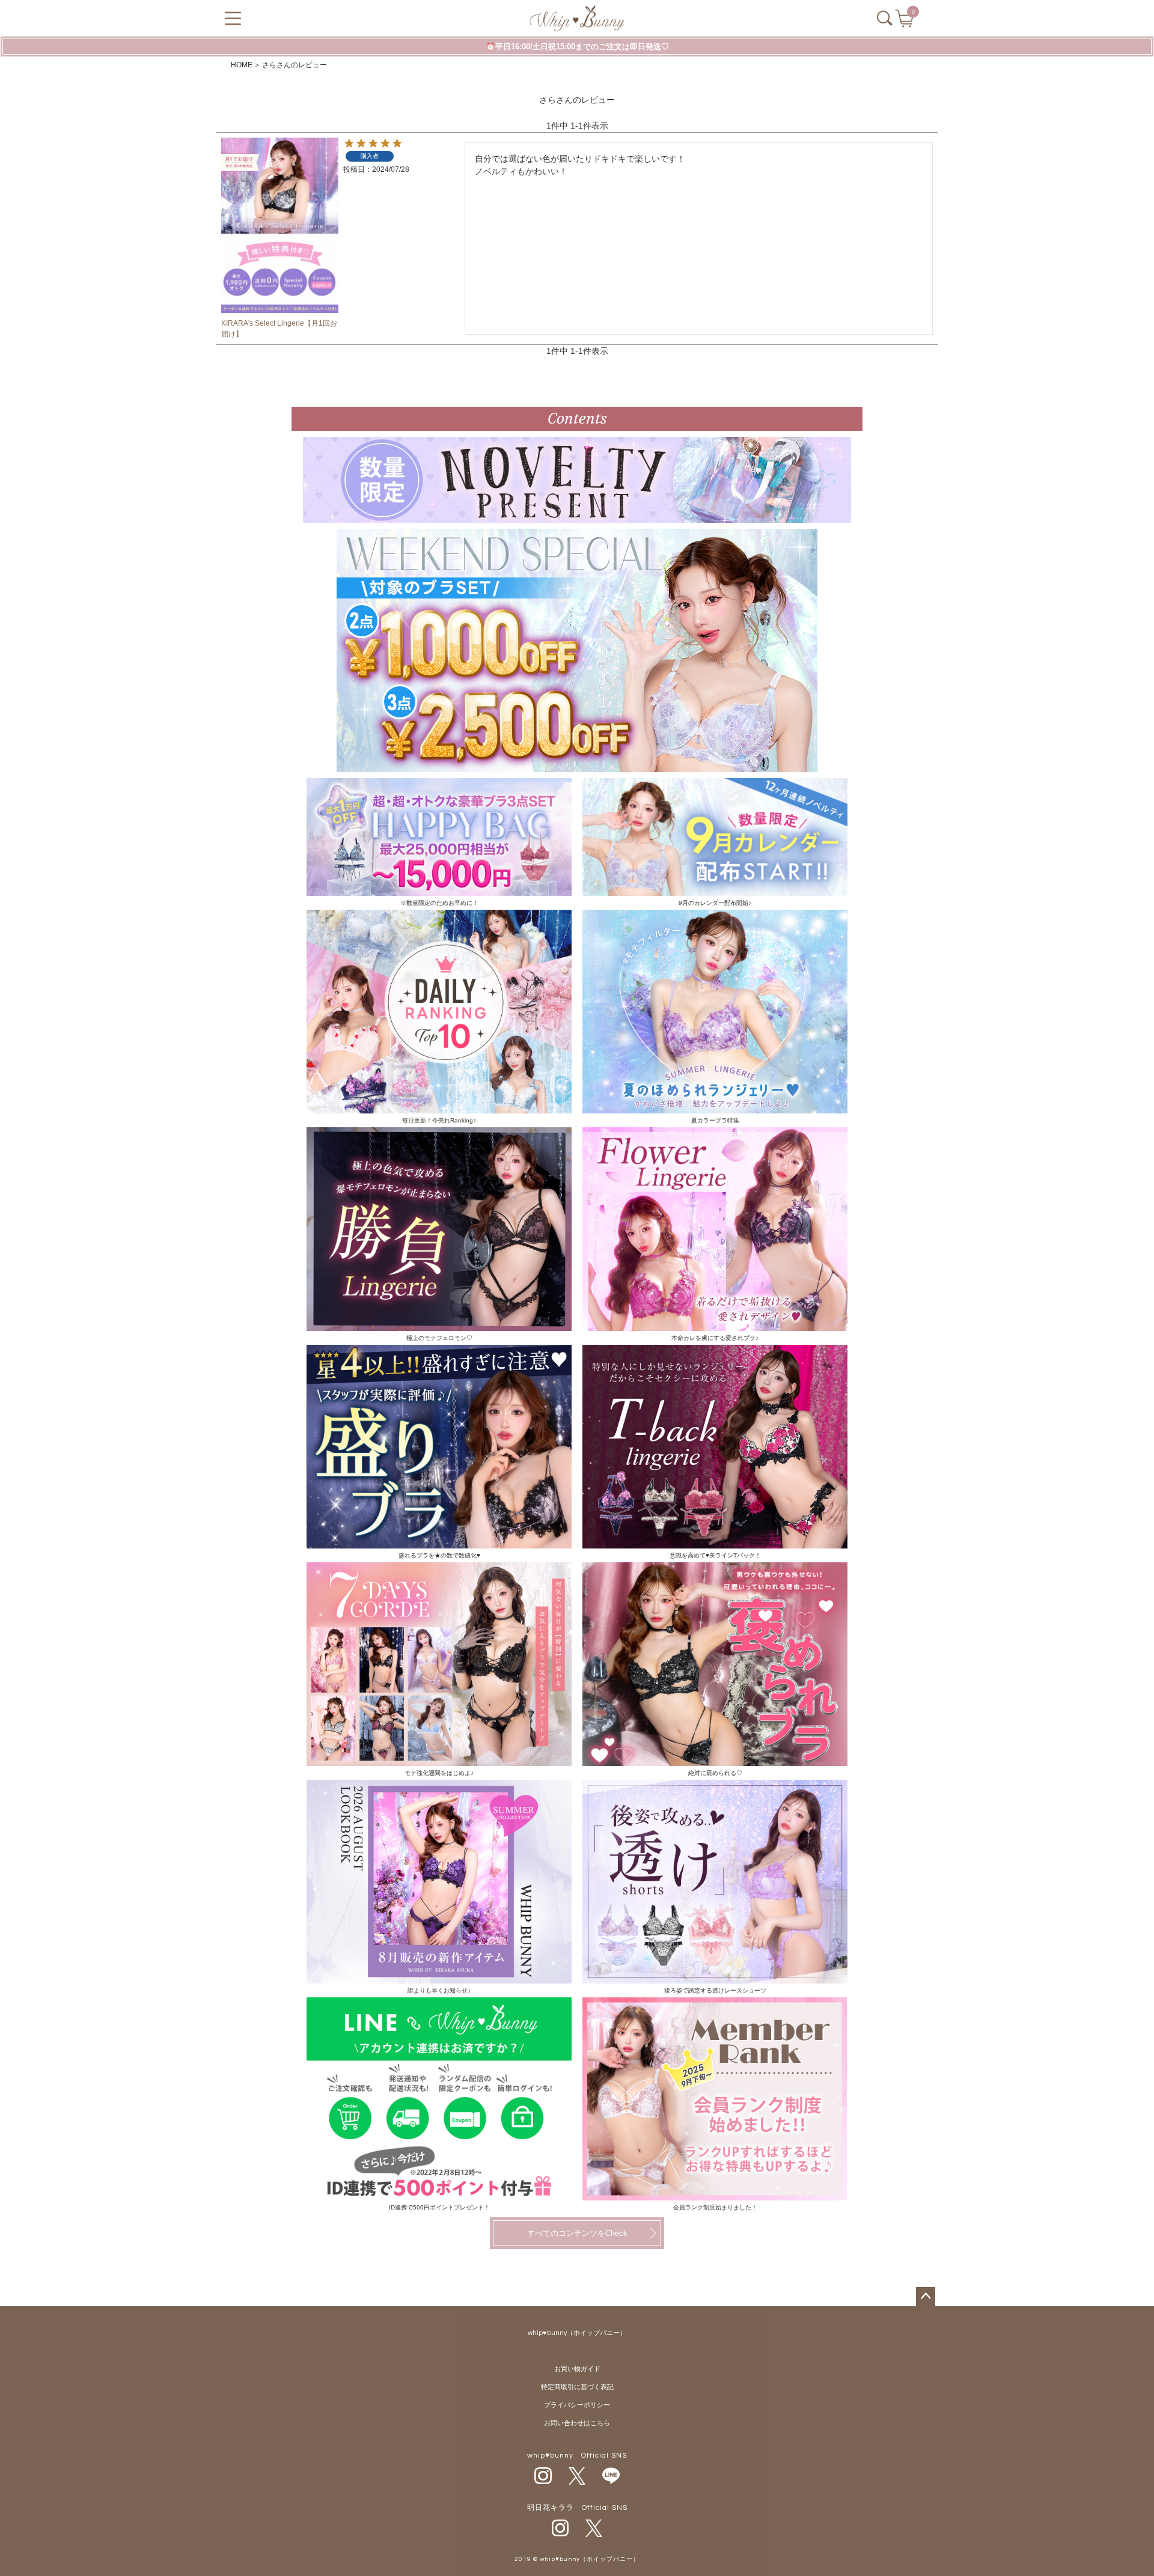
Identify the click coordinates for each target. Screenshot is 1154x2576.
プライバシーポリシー (577, 2405)
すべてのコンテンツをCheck (577, 2233)
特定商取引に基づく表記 (577, 2387)
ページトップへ (926, 2297)
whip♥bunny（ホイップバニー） (577, 2333)
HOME (242, 65)
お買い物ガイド (577, 2369)
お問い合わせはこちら (577, 2423)
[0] (905, 22)
